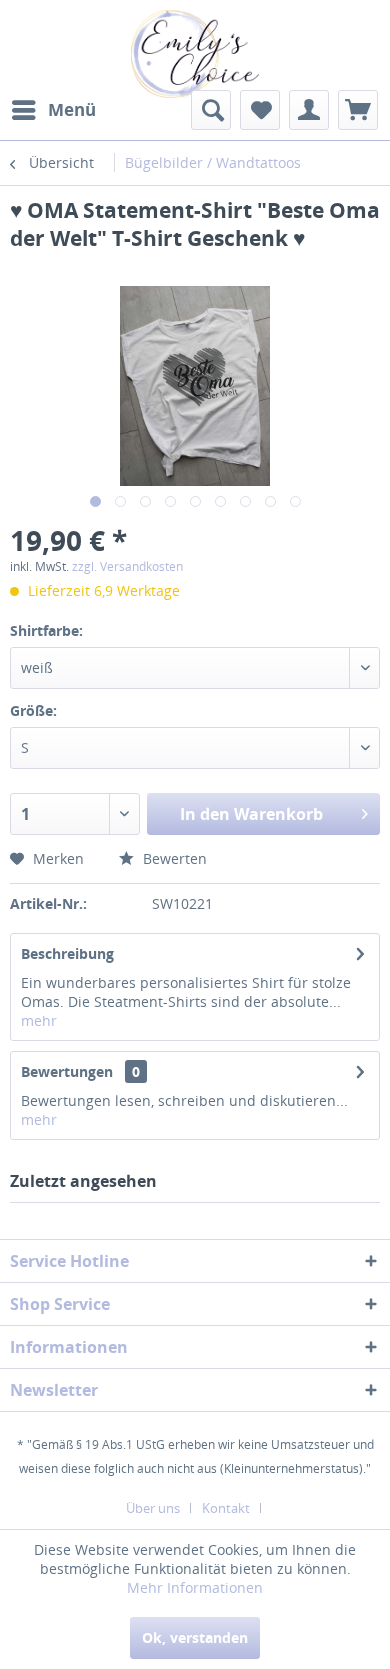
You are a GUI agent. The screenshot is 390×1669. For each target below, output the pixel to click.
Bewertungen (67, 1071)
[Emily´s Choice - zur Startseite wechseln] (194, 54)
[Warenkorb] (358, 110)
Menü (72, 109)
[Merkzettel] (260, 110)
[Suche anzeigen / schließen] (211, 110)
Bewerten (173, 858)
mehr (39, 1020)
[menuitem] (53, 110)
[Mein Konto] (309, 110)
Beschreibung (67, 953)
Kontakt (226, 1508)
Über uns (153, 1508)
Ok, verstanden (195, 1637)
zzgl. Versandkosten (127, 566)
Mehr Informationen (195, 1587)
